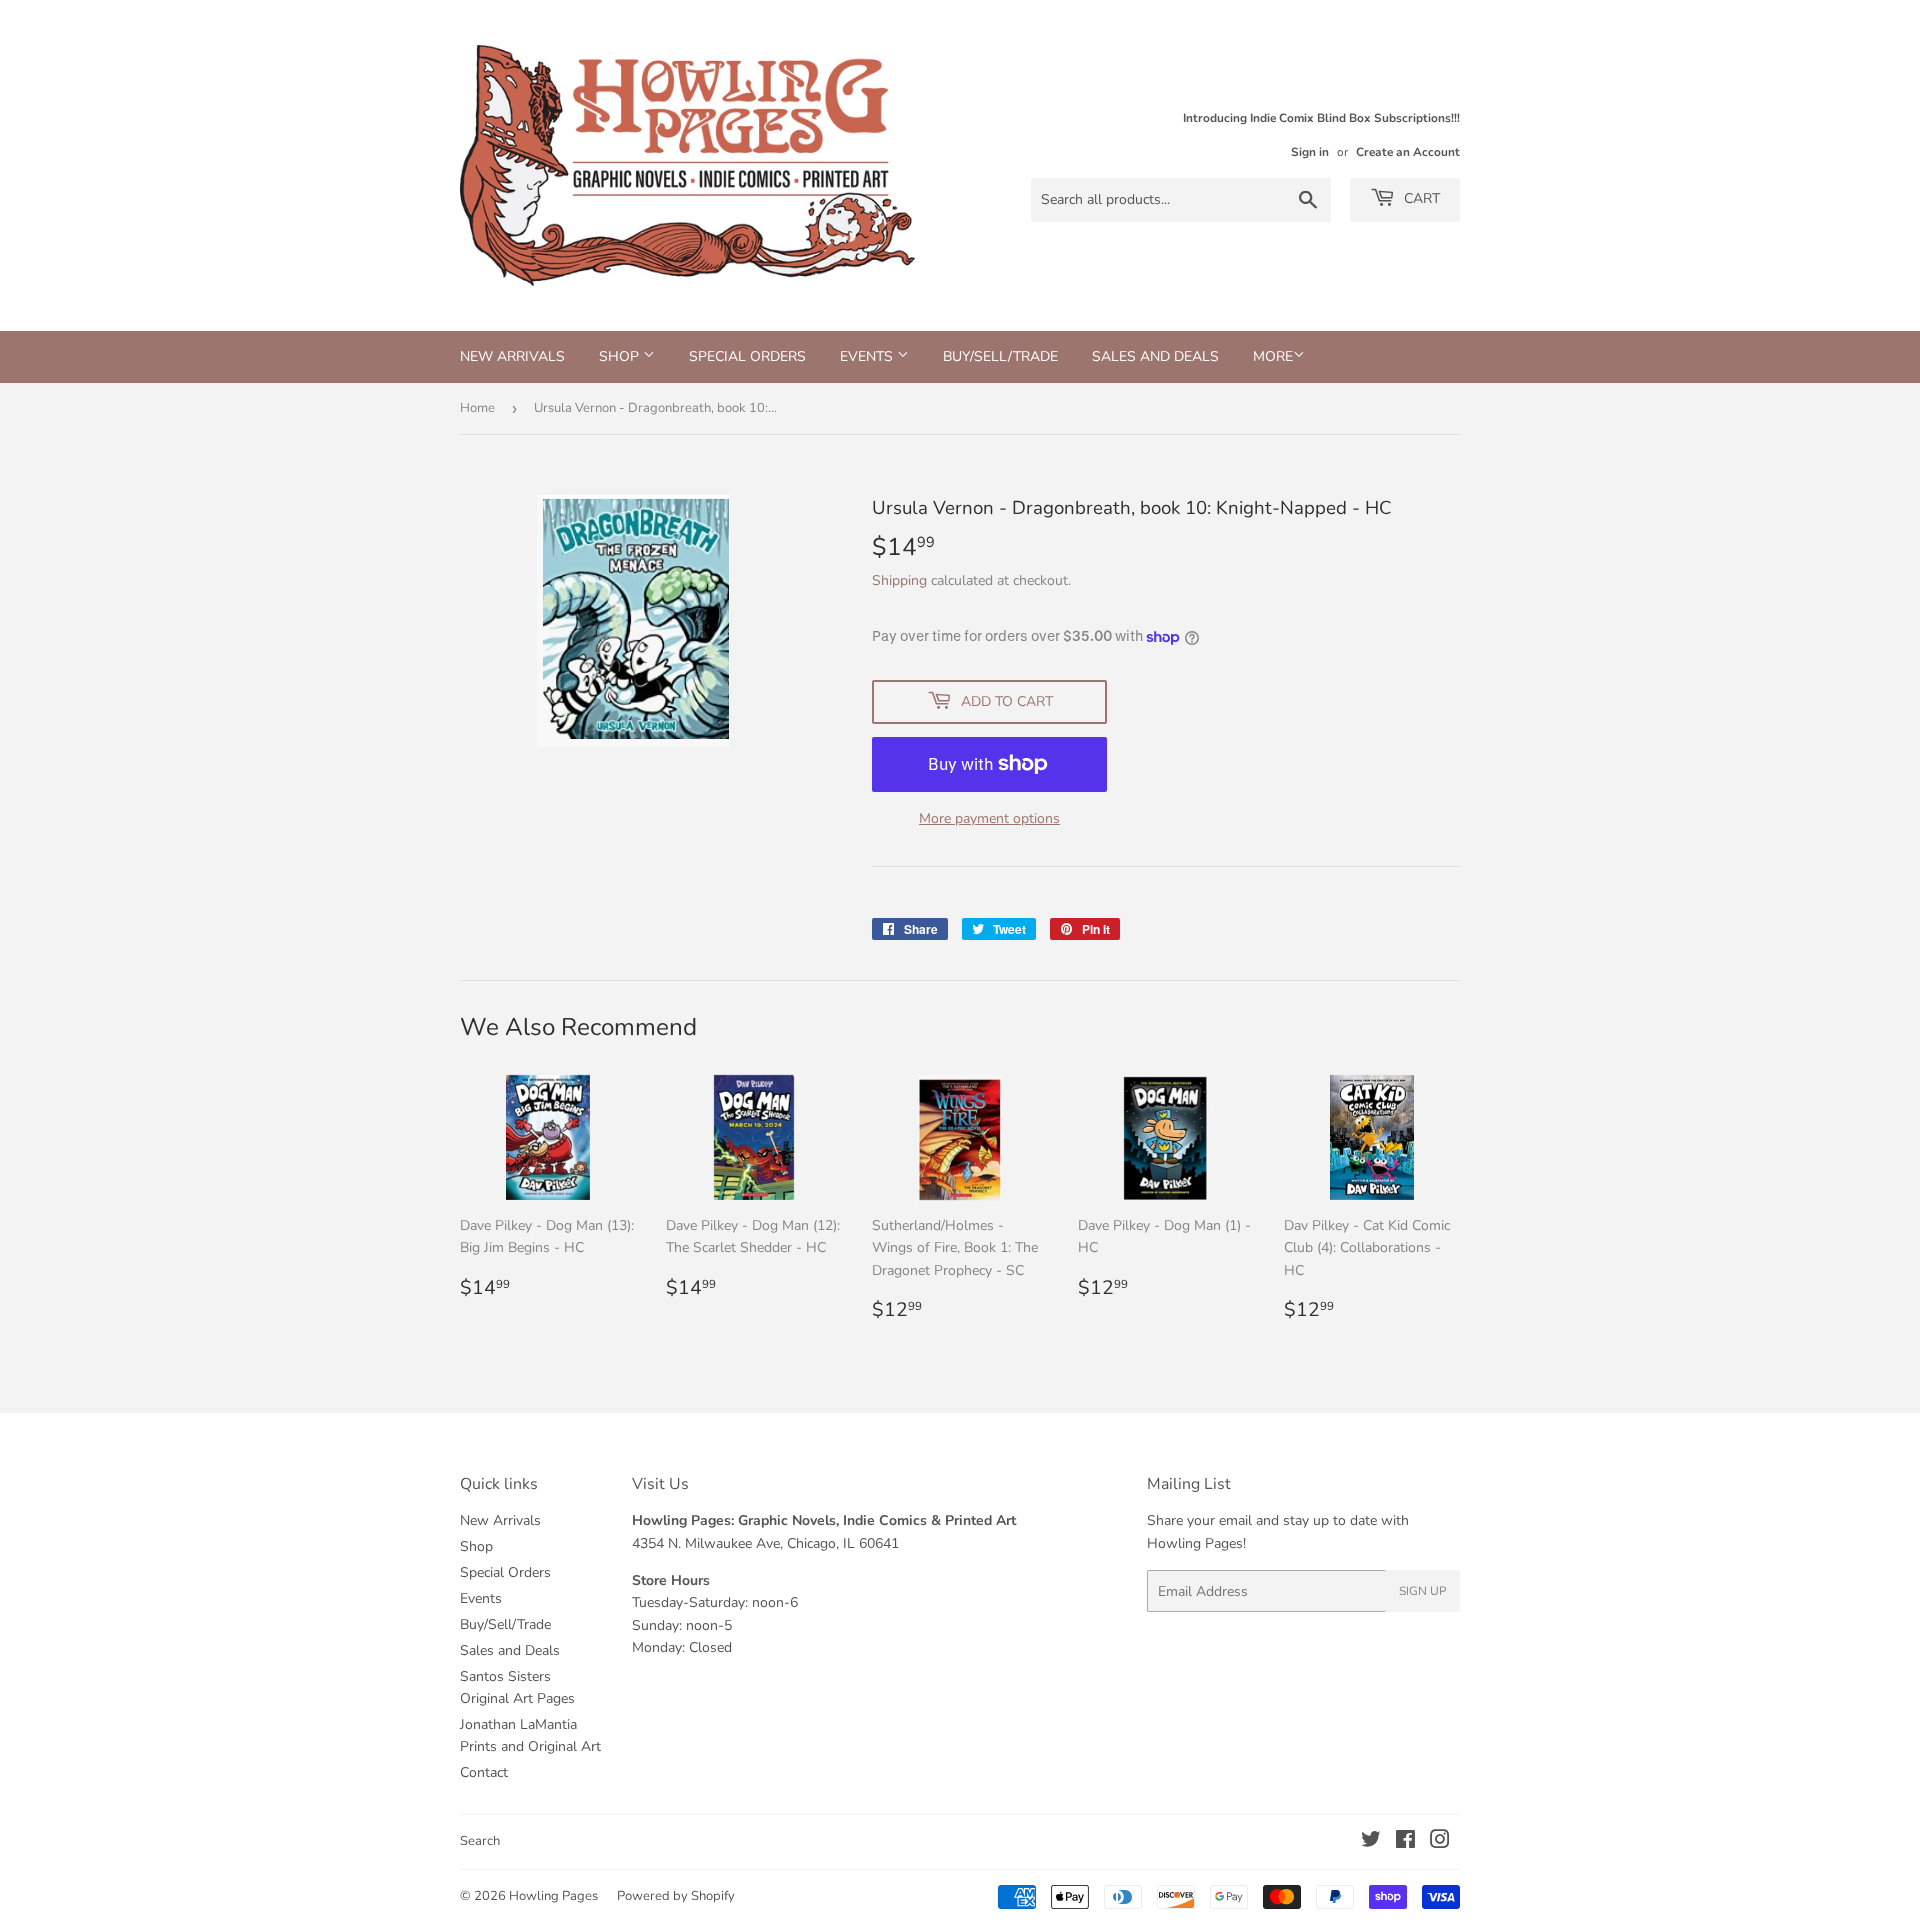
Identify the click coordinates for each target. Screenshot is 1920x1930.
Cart (1420, 198)
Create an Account (1408, 152)
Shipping (899, 580)
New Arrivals (512, 356)
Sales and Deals (1155, 356)
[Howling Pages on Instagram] (1440, 1842)
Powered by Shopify (676, 1896)
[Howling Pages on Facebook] (1405, 1842)
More (1273, 356)
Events (868, 356)
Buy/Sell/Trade (1000, 356)
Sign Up (1423, 1591)
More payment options (989, 818)
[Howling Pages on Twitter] (1371, 1842)
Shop (621, 356)
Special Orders (747, 356)
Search (480, 1841)
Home (477, 408)
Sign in (1310, 152)
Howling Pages (553, 1896)
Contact (484, 1772)
